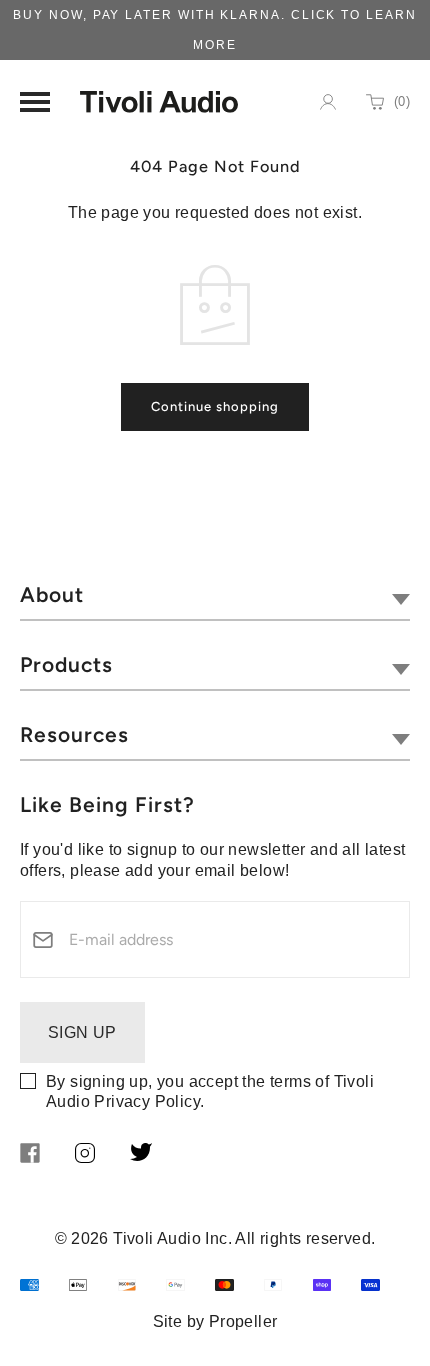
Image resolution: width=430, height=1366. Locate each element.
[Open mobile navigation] (35, 102)
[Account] (328, 102)
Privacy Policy (147, 1101)
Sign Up (82, 1032)
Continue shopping (215, 406)
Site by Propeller (215, 1321)
